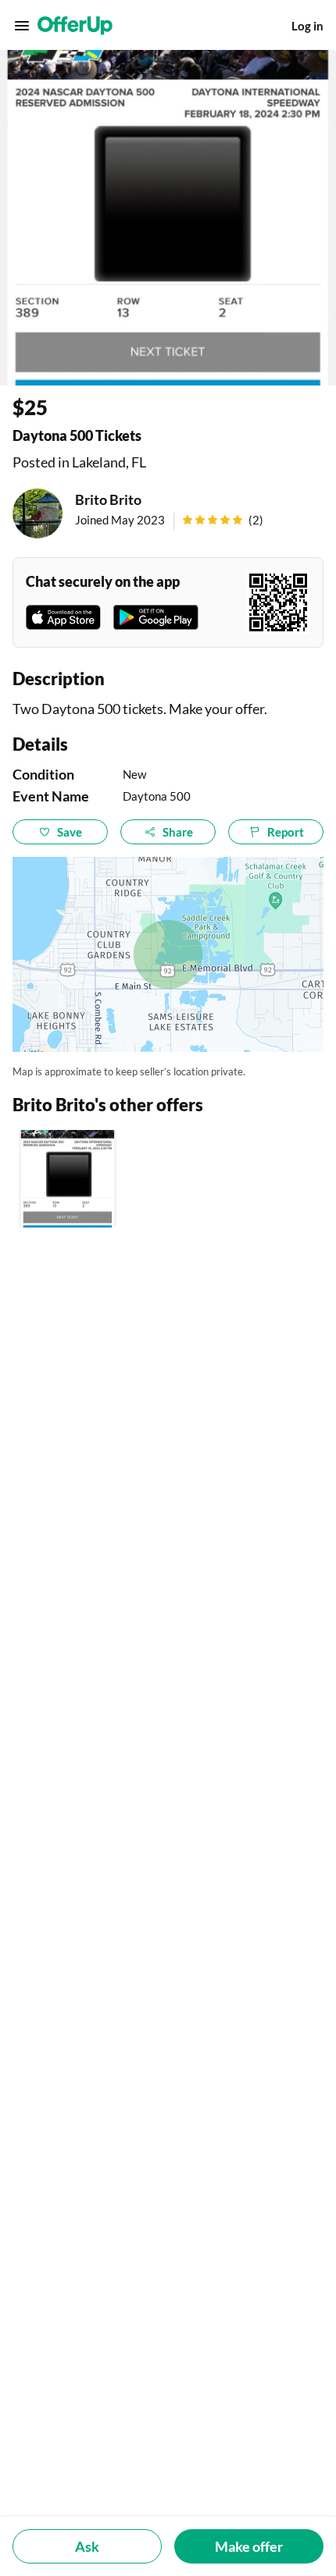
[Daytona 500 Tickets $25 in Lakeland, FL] (68, 1179)
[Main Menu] (22, 26)
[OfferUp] (75, 26)
